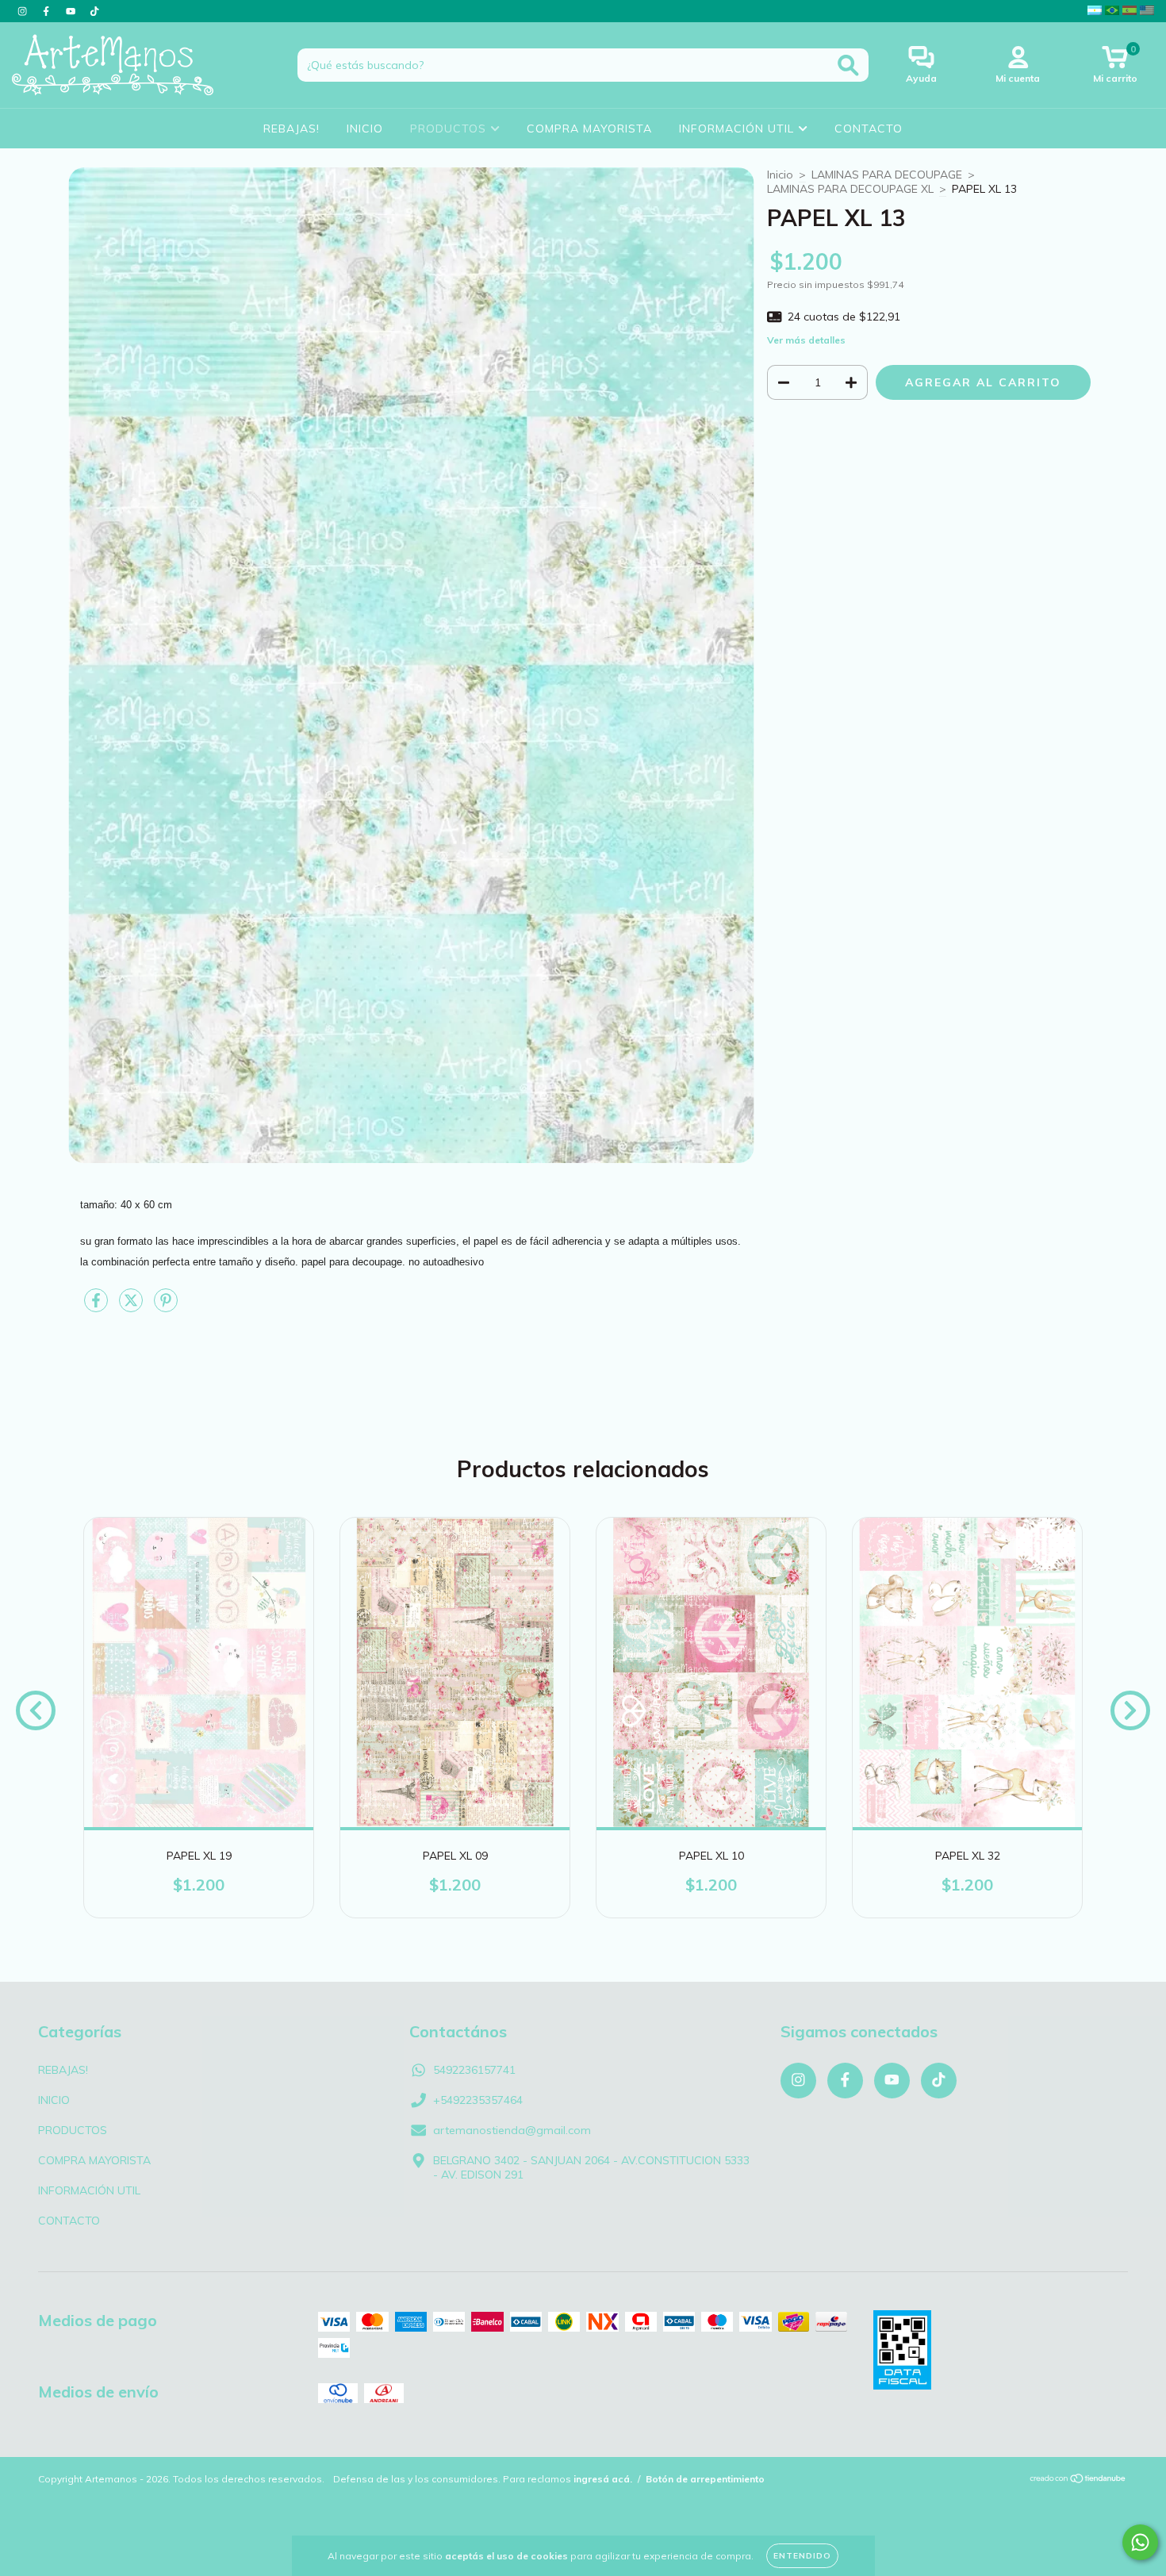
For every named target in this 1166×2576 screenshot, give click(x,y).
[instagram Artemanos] (24, 11)
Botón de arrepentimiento (705, 2479)
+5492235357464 (478, 2100)
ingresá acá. (603, 2479)
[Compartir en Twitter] (132, 1307)
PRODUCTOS (450, 129)
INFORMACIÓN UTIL (738, 129)
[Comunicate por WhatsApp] (1140, 2542)
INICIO (365, 129)
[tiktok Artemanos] (94, 11)
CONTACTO (869, 129)
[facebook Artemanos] (48, 11)
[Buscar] (848, 65)
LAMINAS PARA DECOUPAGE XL (850, 189)
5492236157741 (474, 2070)
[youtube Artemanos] (72, 11)
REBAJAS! (291, 129)
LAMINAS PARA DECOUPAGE (887, 175)
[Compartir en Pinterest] (166, 1307)
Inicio (780, 175)
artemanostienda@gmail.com (512, 2130)
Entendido (802, 2556)
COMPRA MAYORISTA (589, 129)
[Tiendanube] (1078, 2480)
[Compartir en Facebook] (98, 1307)
